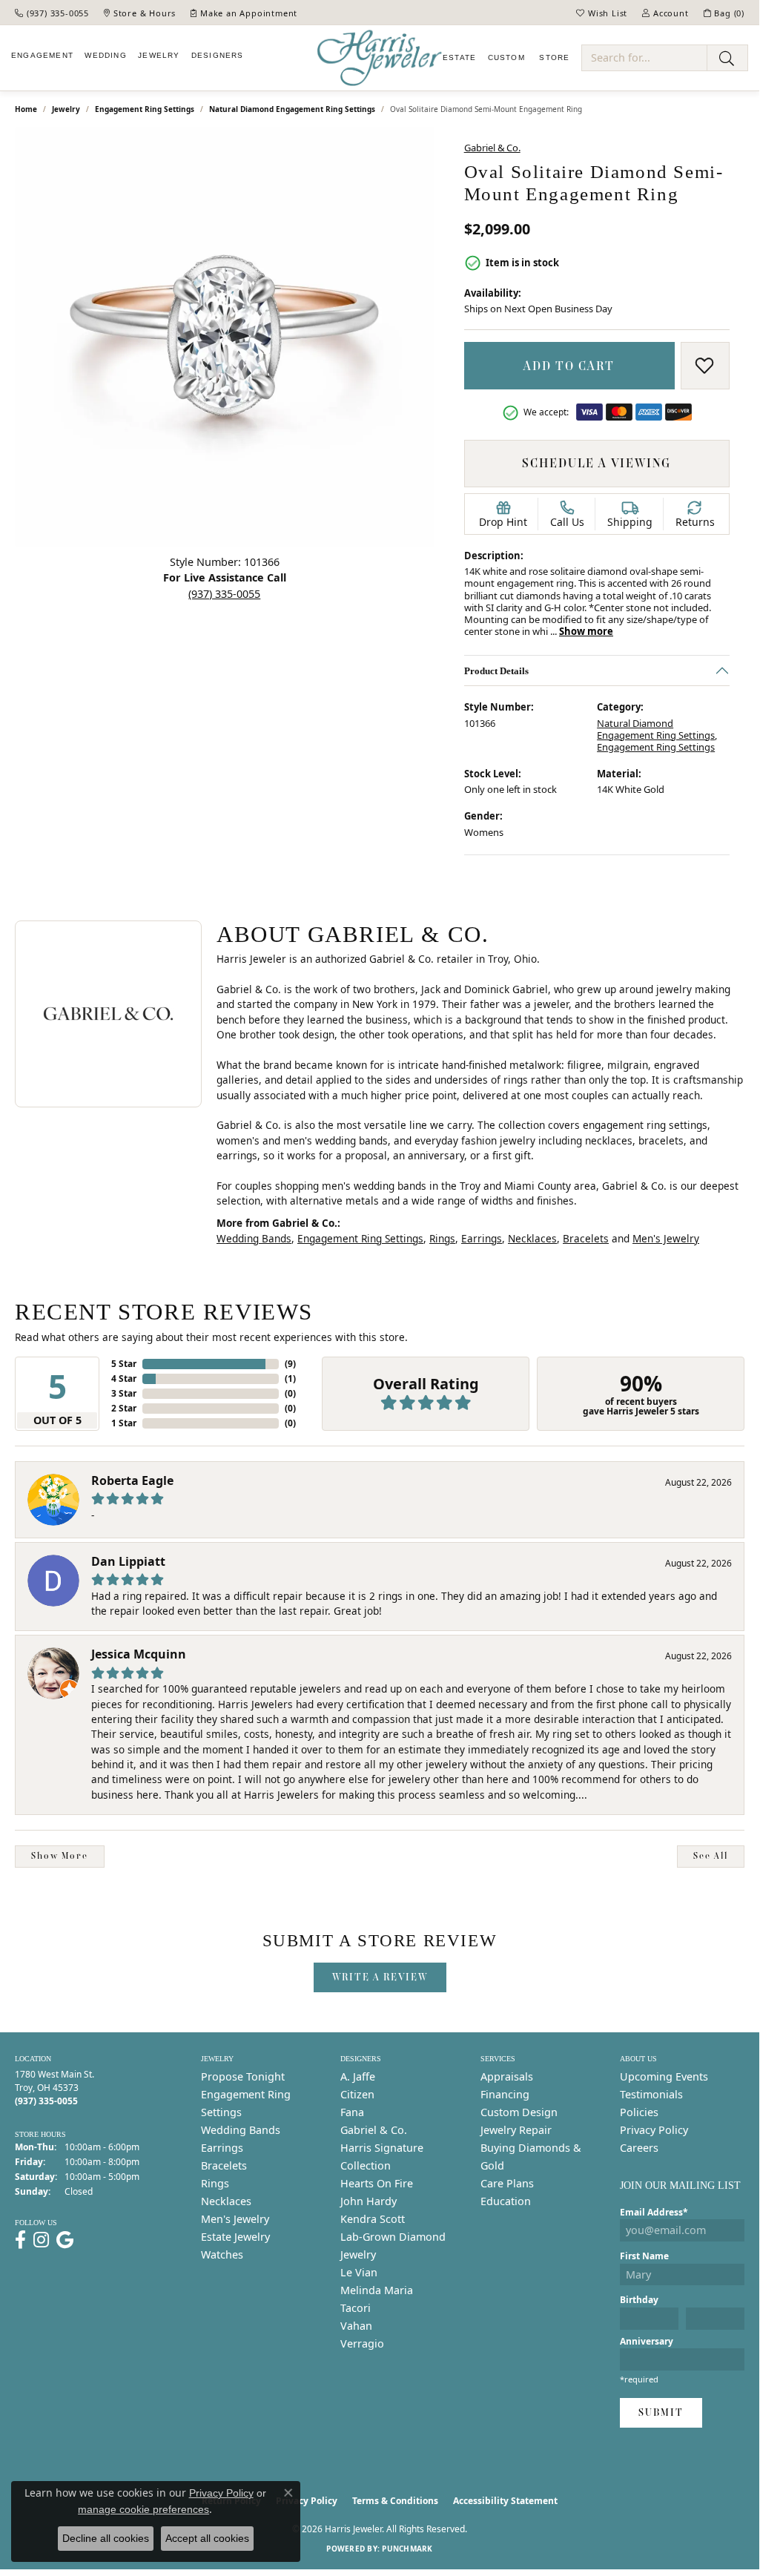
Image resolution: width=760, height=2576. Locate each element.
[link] (52, 13)
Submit (661, 2412)
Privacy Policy (654, 2130)
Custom (506, 57)
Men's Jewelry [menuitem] (235, 2219)
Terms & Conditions (395, 2501)
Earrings (482, 1238)
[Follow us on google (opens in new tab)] (65, 2240)
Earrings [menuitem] (222, 2148)
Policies (639, 2112)
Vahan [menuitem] (356, 2326)
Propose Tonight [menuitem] (243, 2076)
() (290, 1364)
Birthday (639, 2300)
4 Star (124, 1378)
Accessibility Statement (505, 2501)
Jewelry (159, 55)
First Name (644, 2256)
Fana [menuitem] (352, 2112)
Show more (586, 631)
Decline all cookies (106, 2538)
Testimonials (651, 2094)
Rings (442, 1238)
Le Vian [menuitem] (359, 2272)
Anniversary (647, 2341)
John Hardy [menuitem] (369, 2201)
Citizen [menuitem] (357, 2094)
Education (506, 2201)
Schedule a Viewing (597, 463)
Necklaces (532, 1238)
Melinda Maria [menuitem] (377, 2290)
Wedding (105, 55)
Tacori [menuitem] (356, 2308)
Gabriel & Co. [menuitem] (374, 2130)
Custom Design (519, 2112)
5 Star (124, 1364)
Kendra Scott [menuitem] (373, 2219)
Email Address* (654, 2212)
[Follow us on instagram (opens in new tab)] (41, 2240)
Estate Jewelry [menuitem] (235, 2237)
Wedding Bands (254, 1238)
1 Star (124, 1423)
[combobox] (644, 58)
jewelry (66, 109)
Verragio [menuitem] (362, 2343)
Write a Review (380, 1977)
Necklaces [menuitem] (226, 2201)
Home (26, 109)
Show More (60, 1856)
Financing (505, 2094)
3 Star (124, 1393)
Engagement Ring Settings (145, 109)
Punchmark (407, 2549)
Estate (459, 57)
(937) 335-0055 (224, 594)
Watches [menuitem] (222, 2254)
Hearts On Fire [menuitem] (377, 2183)
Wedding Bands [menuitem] (241, 2130)
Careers (639, 2148)
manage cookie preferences (143, 2509)
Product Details (496, 671)
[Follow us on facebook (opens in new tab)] (20, 2240)
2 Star (124, 1408)
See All (711, 1856)
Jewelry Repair (516, 2130)
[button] (602, 13)
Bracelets (586, 1238)
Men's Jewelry (666, 1238)
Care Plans (507, 2183)
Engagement (42, 55)
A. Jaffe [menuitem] (358, 2076)
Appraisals (507, 2076)
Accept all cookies (207, 2538)
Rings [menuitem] (215, 2183)
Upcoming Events (664, 2076)
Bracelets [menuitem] (224, 2165)
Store (553, 57)
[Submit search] (727, 58)
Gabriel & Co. (492, 148)
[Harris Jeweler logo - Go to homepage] (380, 58)
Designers (218, 55)
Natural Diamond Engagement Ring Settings (292, 109)
